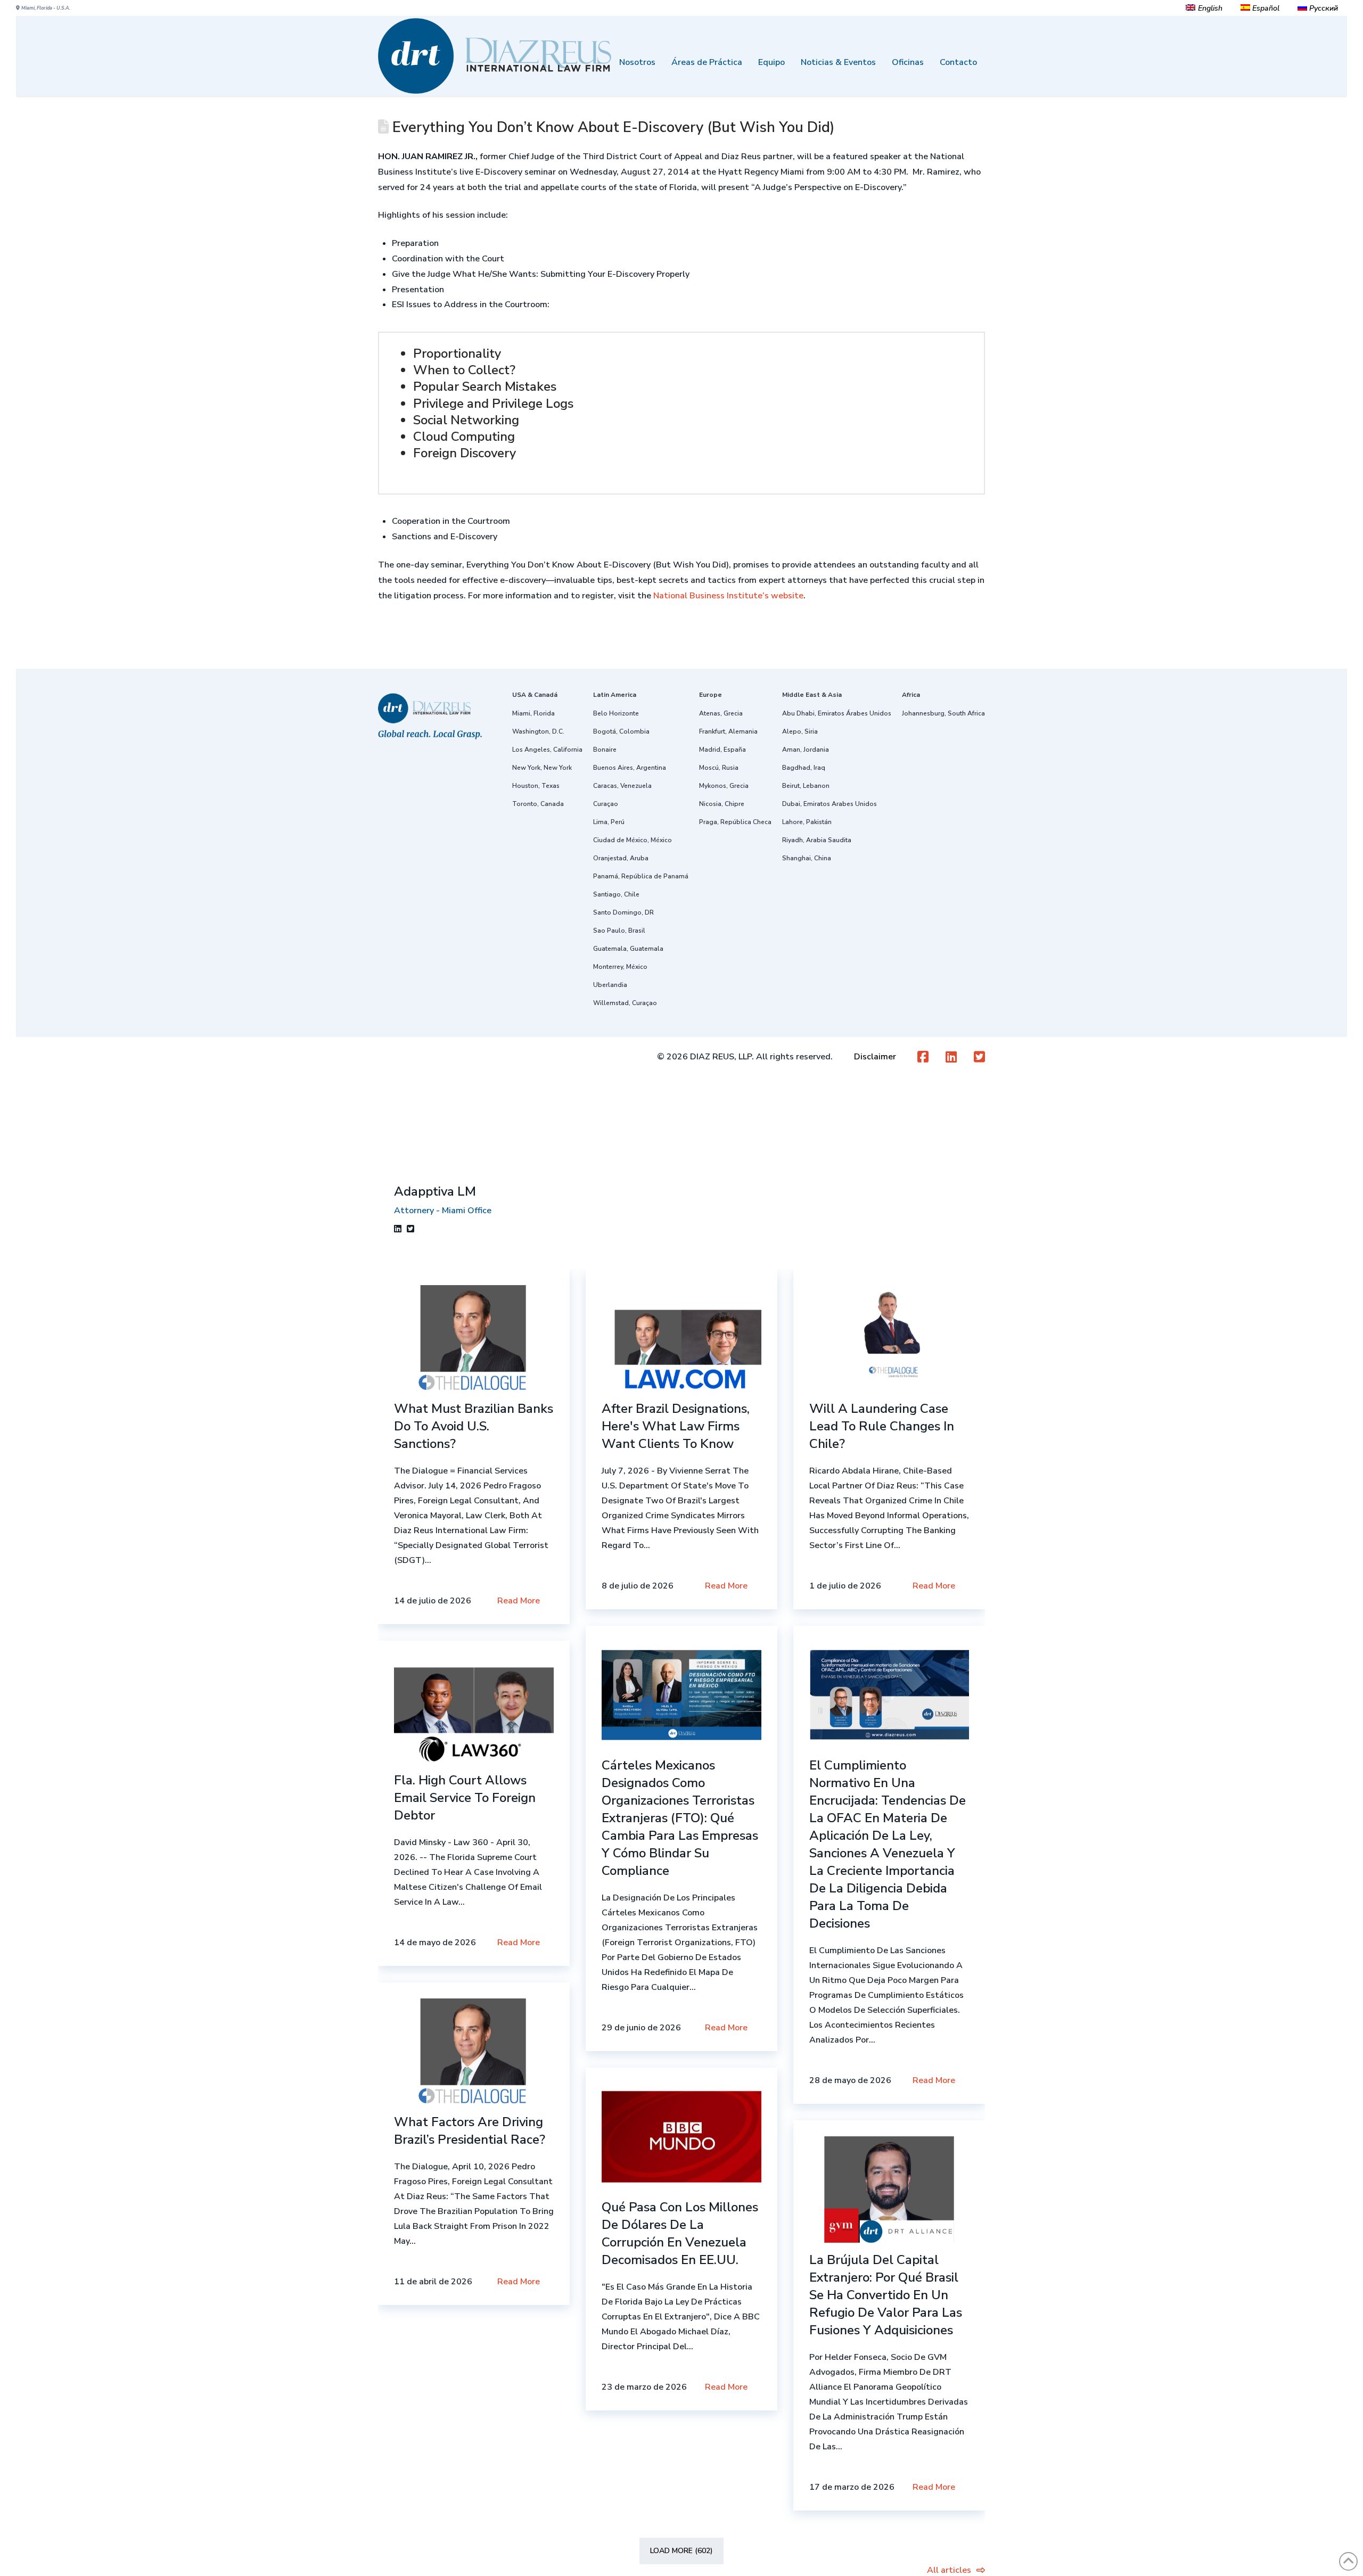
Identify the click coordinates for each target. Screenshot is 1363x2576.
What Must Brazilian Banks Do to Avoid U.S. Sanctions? (474, 1426)
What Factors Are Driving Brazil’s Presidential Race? (470, 2131)
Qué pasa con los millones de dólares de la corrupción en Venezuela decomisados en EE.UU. (680, 2233)
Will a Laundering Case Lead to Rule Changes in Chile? (882, 1426)
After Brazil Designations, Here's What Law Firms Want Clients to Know (676, 1426)
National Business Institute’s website (728, 596)
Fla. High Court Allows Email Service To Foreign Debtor (465, 1798)
